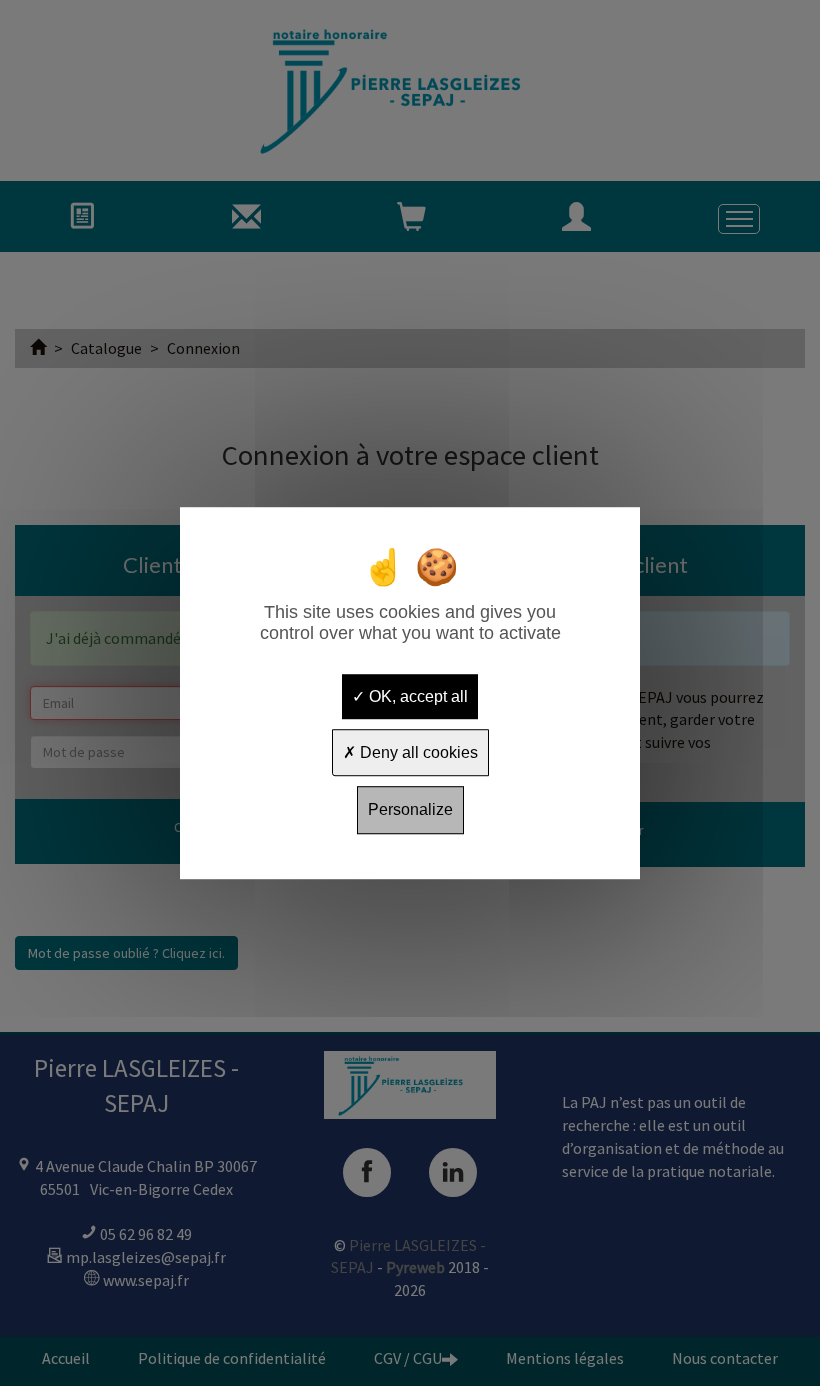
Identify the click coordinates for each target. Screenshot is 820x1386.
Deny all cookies (417, 752)
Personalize (410, 810)
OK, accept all (416, 696)
